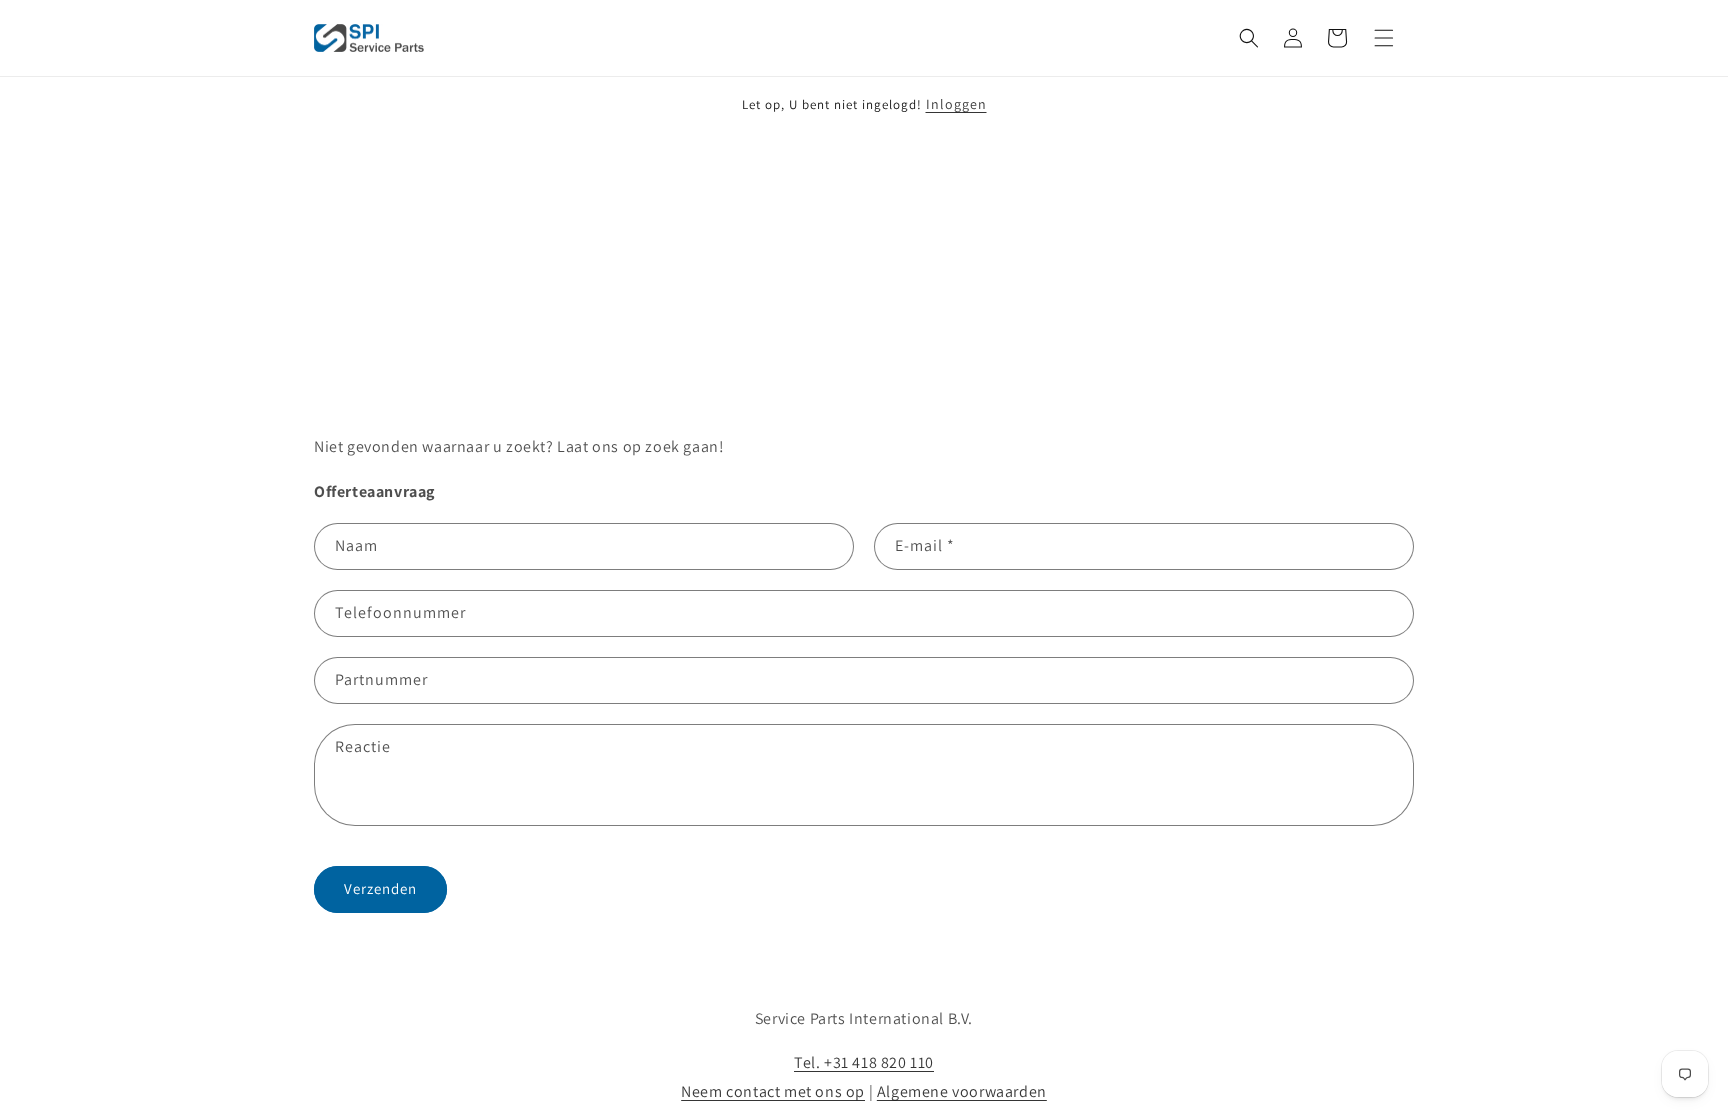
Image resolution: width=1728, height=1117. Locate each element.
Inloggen (956, 104)
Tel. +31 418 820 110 (864, 1062)
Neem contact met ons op (773, 1091)
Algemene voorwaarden (962, 1091)
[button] (1249, 38)
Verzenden (380, 888)
